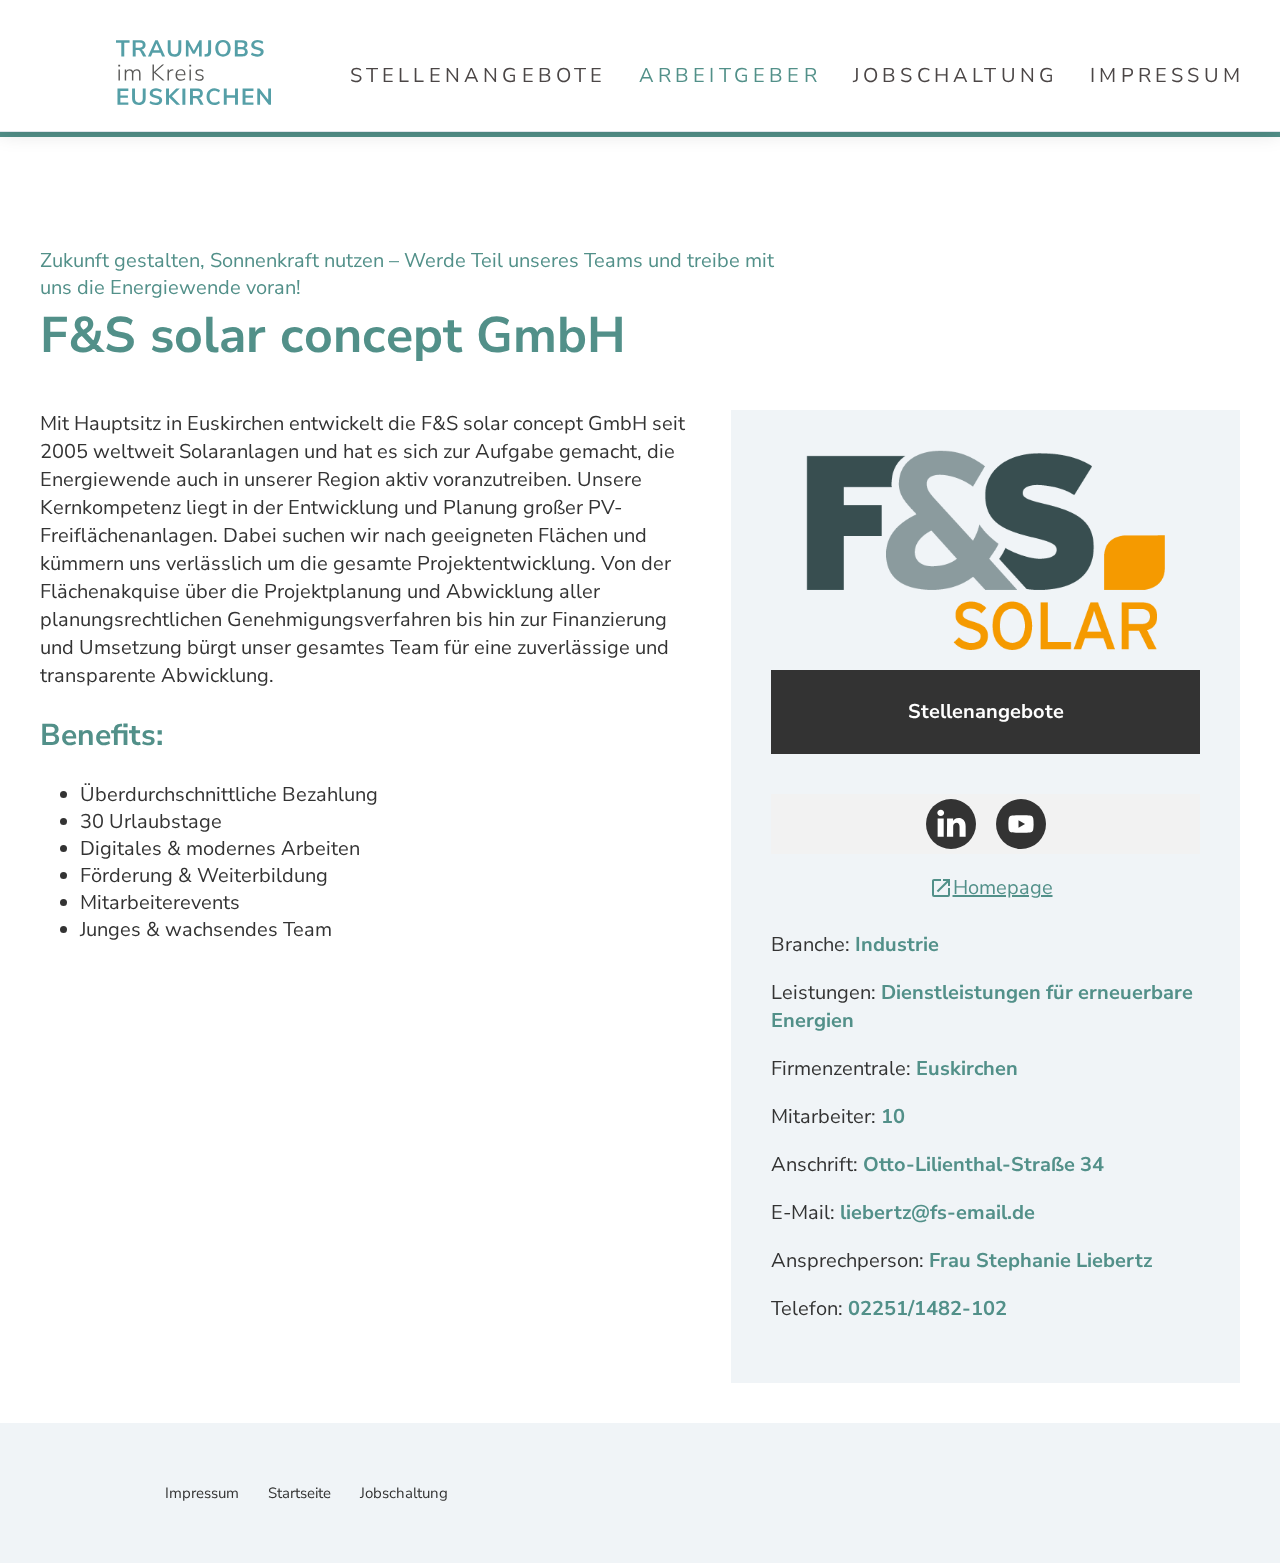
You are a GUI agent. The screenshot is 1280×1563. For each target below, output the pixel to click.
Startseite (301, 1493)
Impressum (1167, 75)
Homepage (1003, 887)
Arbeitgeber (730, 75)
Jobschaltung (955, 75)
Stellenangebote (478, 75)
